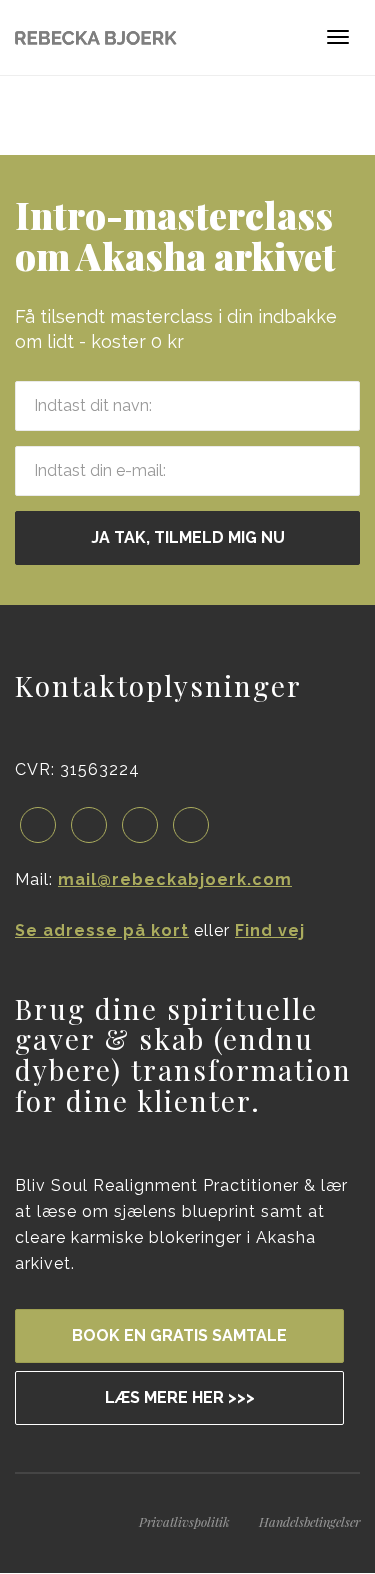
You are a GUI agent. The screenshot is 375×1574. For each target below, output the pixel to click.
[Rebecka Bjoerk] (96, 37)
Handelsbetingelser (309, 1521)
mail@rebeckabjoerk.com (175, 879)
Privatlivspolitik (184, 1521)
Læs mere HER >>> (180, 1397)
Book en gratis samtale (179, 1335)
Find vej (270, 930)
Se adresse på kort (102, 930)
